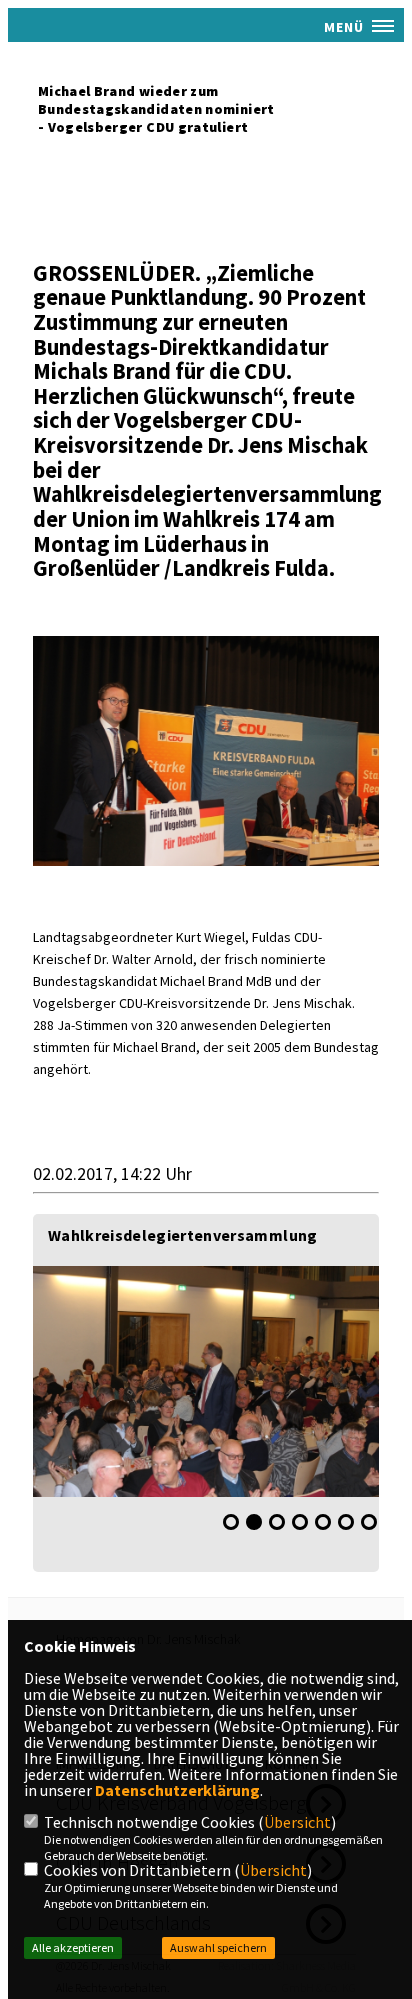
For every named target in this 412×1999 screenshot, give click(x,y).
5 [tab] (323, 1522)
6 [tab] (346, 1522)
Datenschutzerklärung (177, 1790)
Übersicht (297, 1822)
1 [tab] (231, 1522)
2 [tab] (254, 1522)
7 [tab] (369, 1522)
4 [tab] (300, 1522)
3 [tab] (277, 1522)
